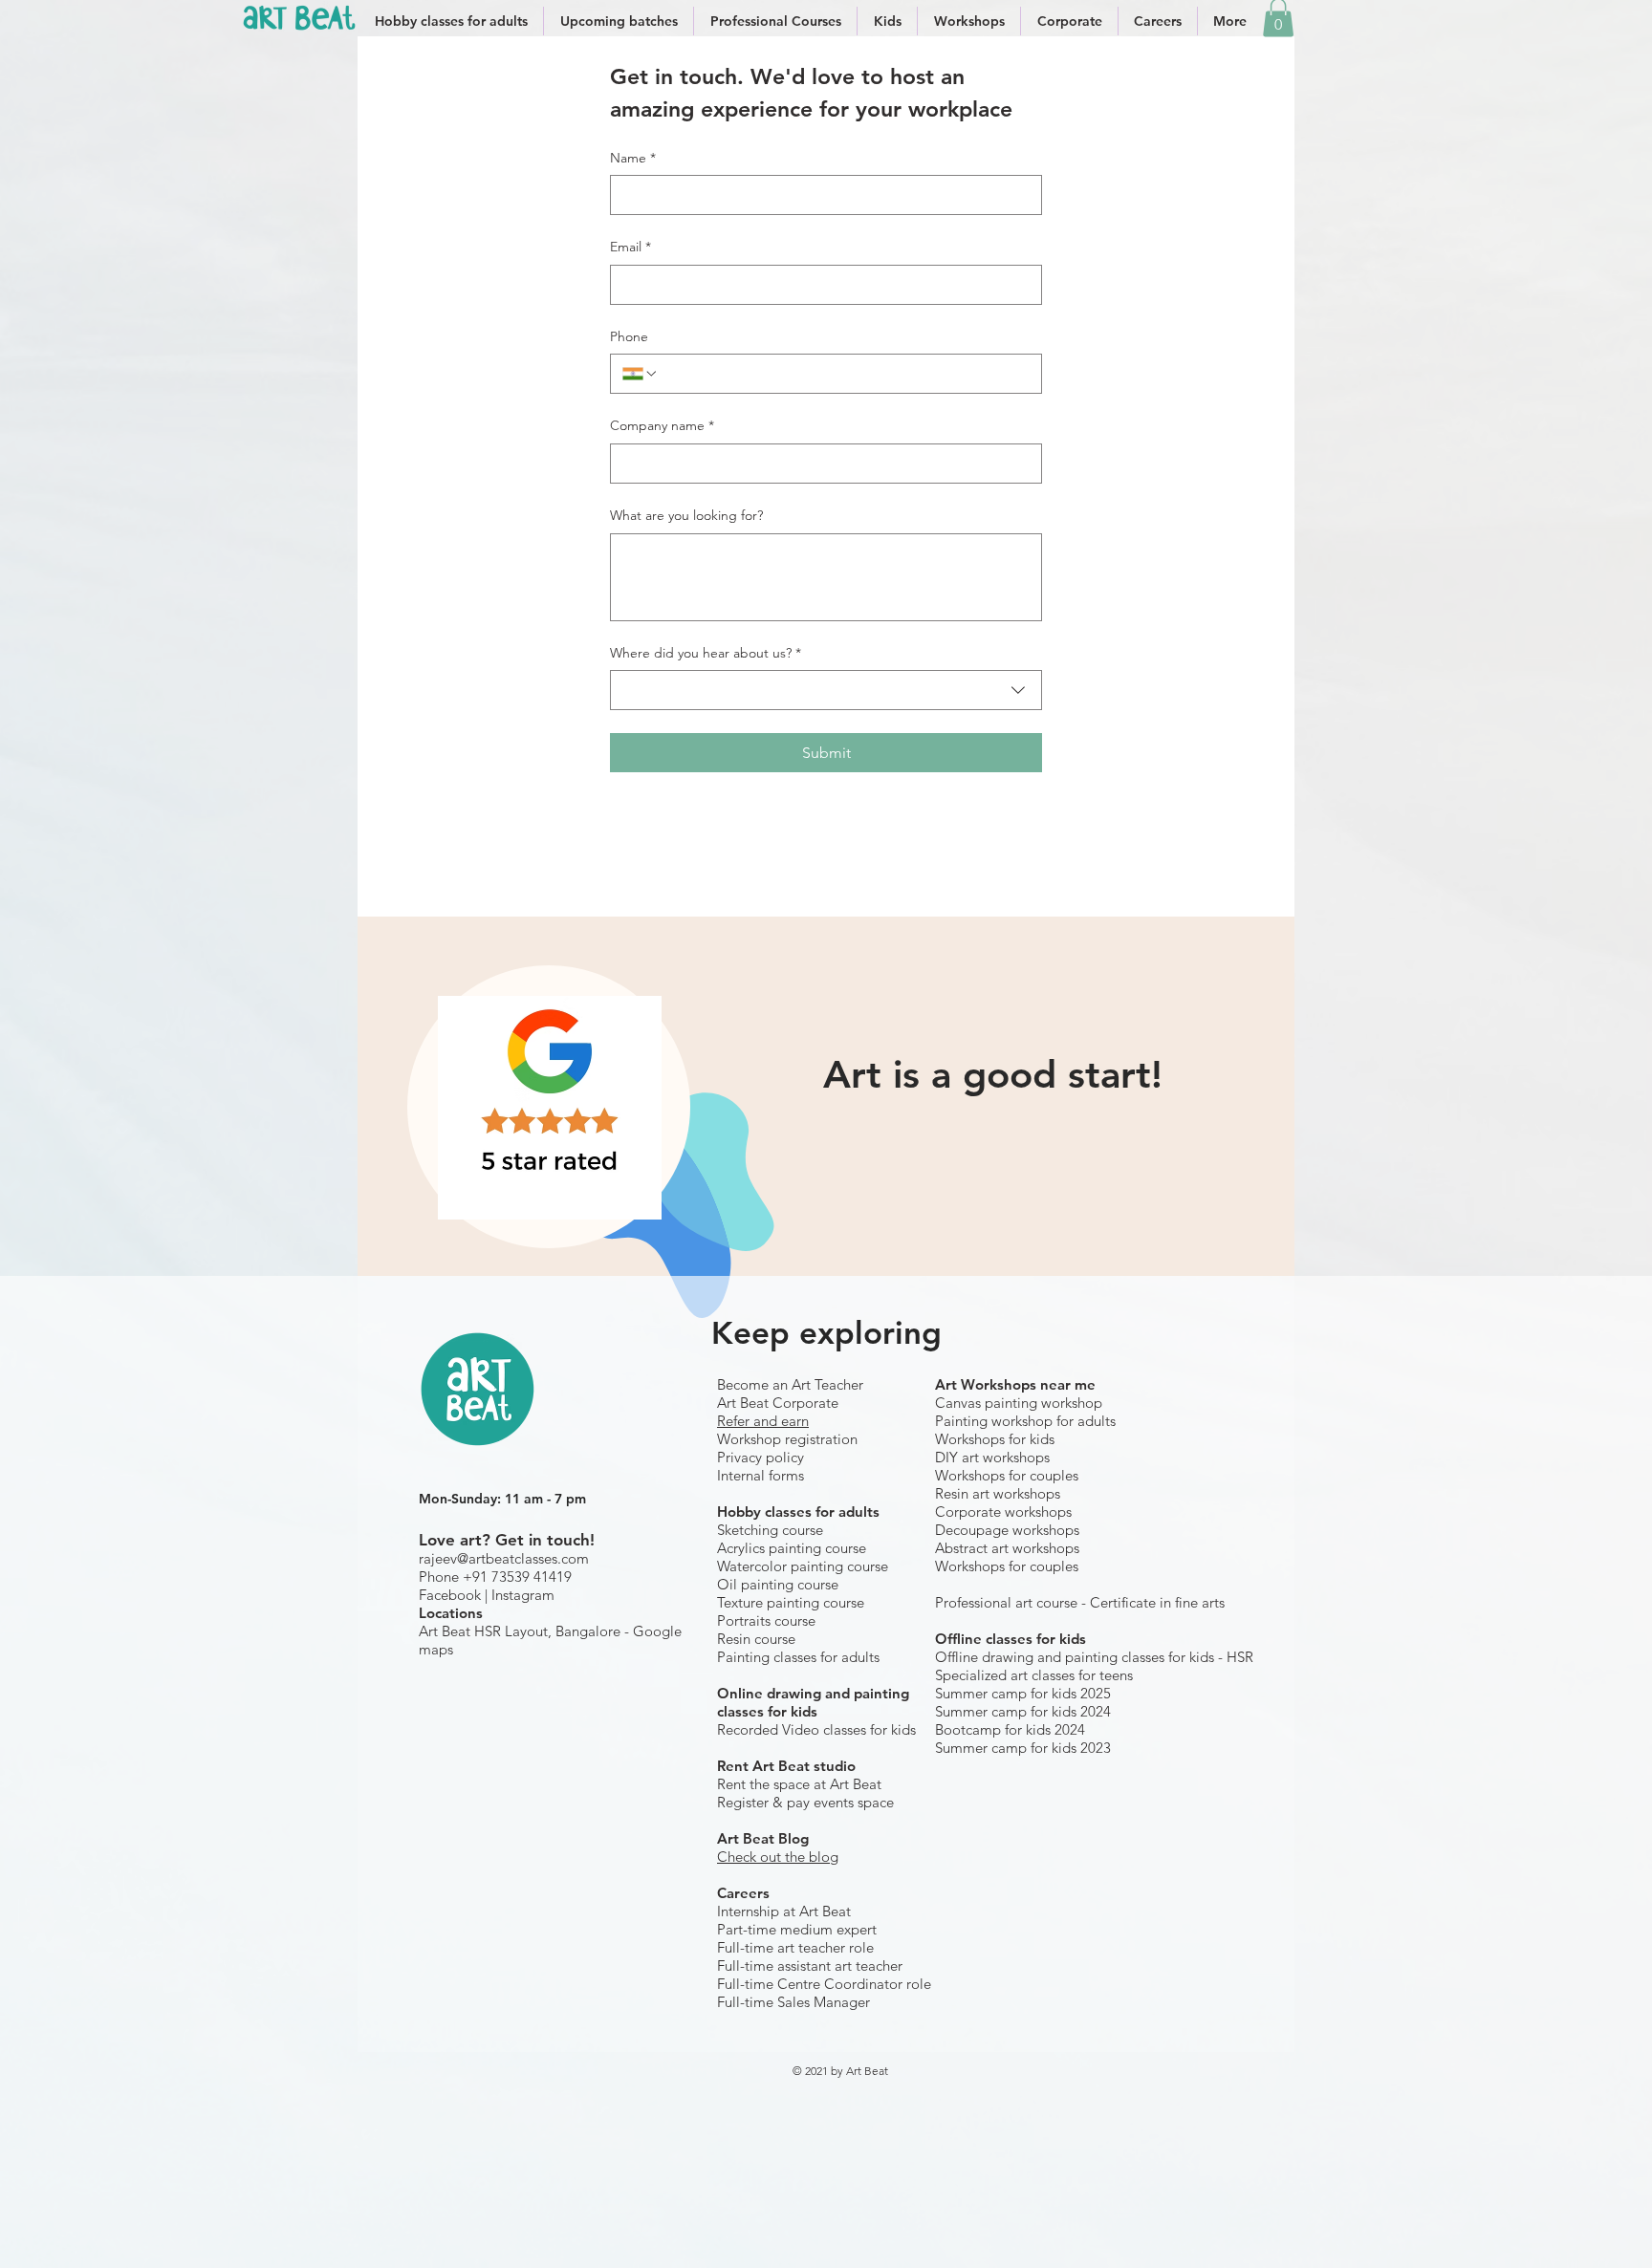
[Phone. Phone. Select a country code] (641, 374)
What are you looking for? (686, 515)
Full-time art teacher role (795, 1947)
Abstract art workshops (1007, 1548)
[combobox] (826, 690)
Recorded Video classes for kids (816, 1729)
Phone (629, 336)
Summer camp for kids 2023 (1023, 1748)
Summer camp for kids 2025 (1023, 1693)
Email (630, 247)
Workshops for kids (995, 1439)
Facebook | (455, 1595)
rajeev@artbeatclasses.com (504, 1558)
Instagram (523, 1595)
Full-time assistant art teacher (810, 1966)
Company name (662, 425)
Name (633, 158)
